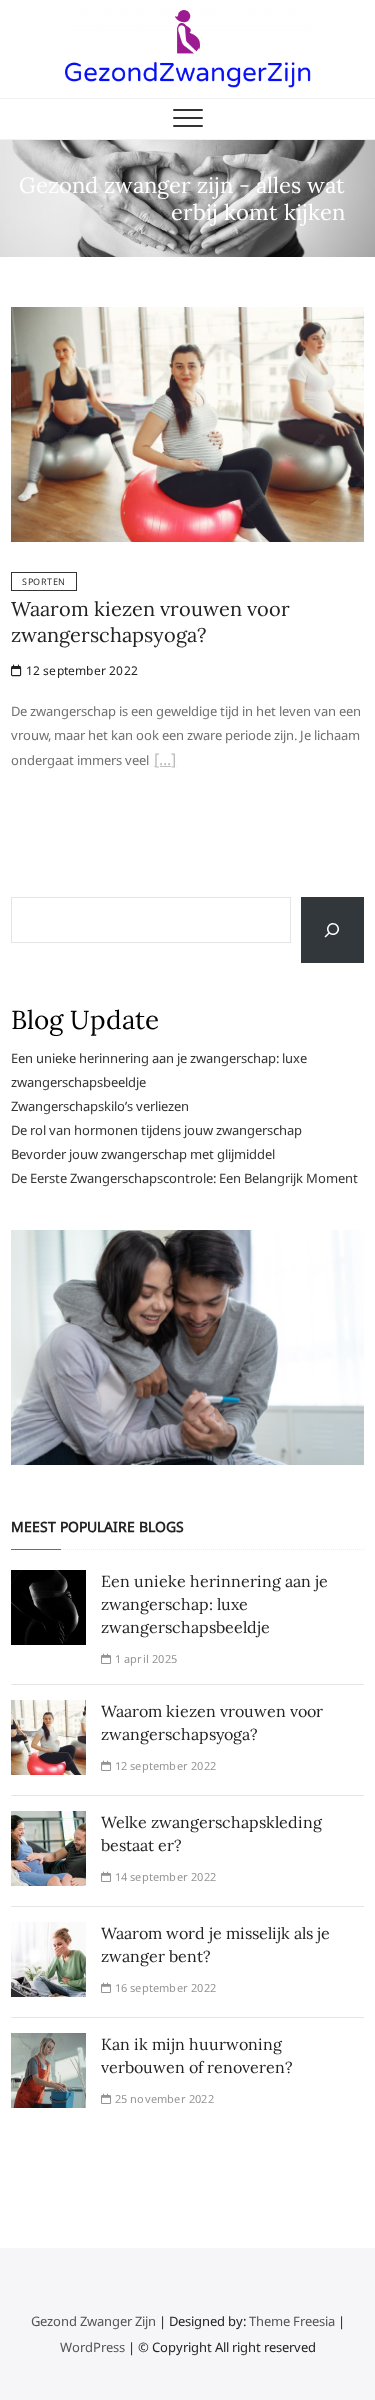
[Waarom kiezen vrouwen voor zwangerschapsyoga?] (187, 319)
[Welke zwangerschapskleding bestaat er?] (48, 1823)
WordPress (92, 2347)
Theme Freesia (292, 2321)
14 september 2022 (163, 1876)
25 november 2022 (162, 2098)
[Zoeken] (332, 930)
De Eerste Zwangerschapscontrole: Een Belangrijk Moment (184, 1178)
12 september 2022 (80, 670)
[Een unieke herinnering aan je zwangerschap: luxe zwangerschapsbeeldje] (48, 1582)
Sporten (44, 581)
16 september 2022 (163, 1987)
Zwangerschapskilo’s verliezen (100, 1106)
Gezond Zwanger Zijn (93, 2321)
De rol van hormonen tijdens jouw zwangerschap (156, 1130)
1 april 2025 (144, 1658)
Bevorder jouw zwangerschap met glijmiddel (143, 1154)
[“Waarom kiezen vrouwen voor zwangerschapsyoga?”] (165, 762)
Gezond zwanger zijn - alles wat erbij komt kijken (182, 199)
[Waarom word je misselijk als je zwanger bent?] (48, 1934)
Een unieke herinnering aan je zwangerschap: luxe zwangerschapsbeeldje (214, 1604)
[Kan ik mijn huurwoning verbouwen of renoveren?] (48, 2045)
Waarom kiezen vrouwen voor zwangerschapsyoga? (150, 621)
